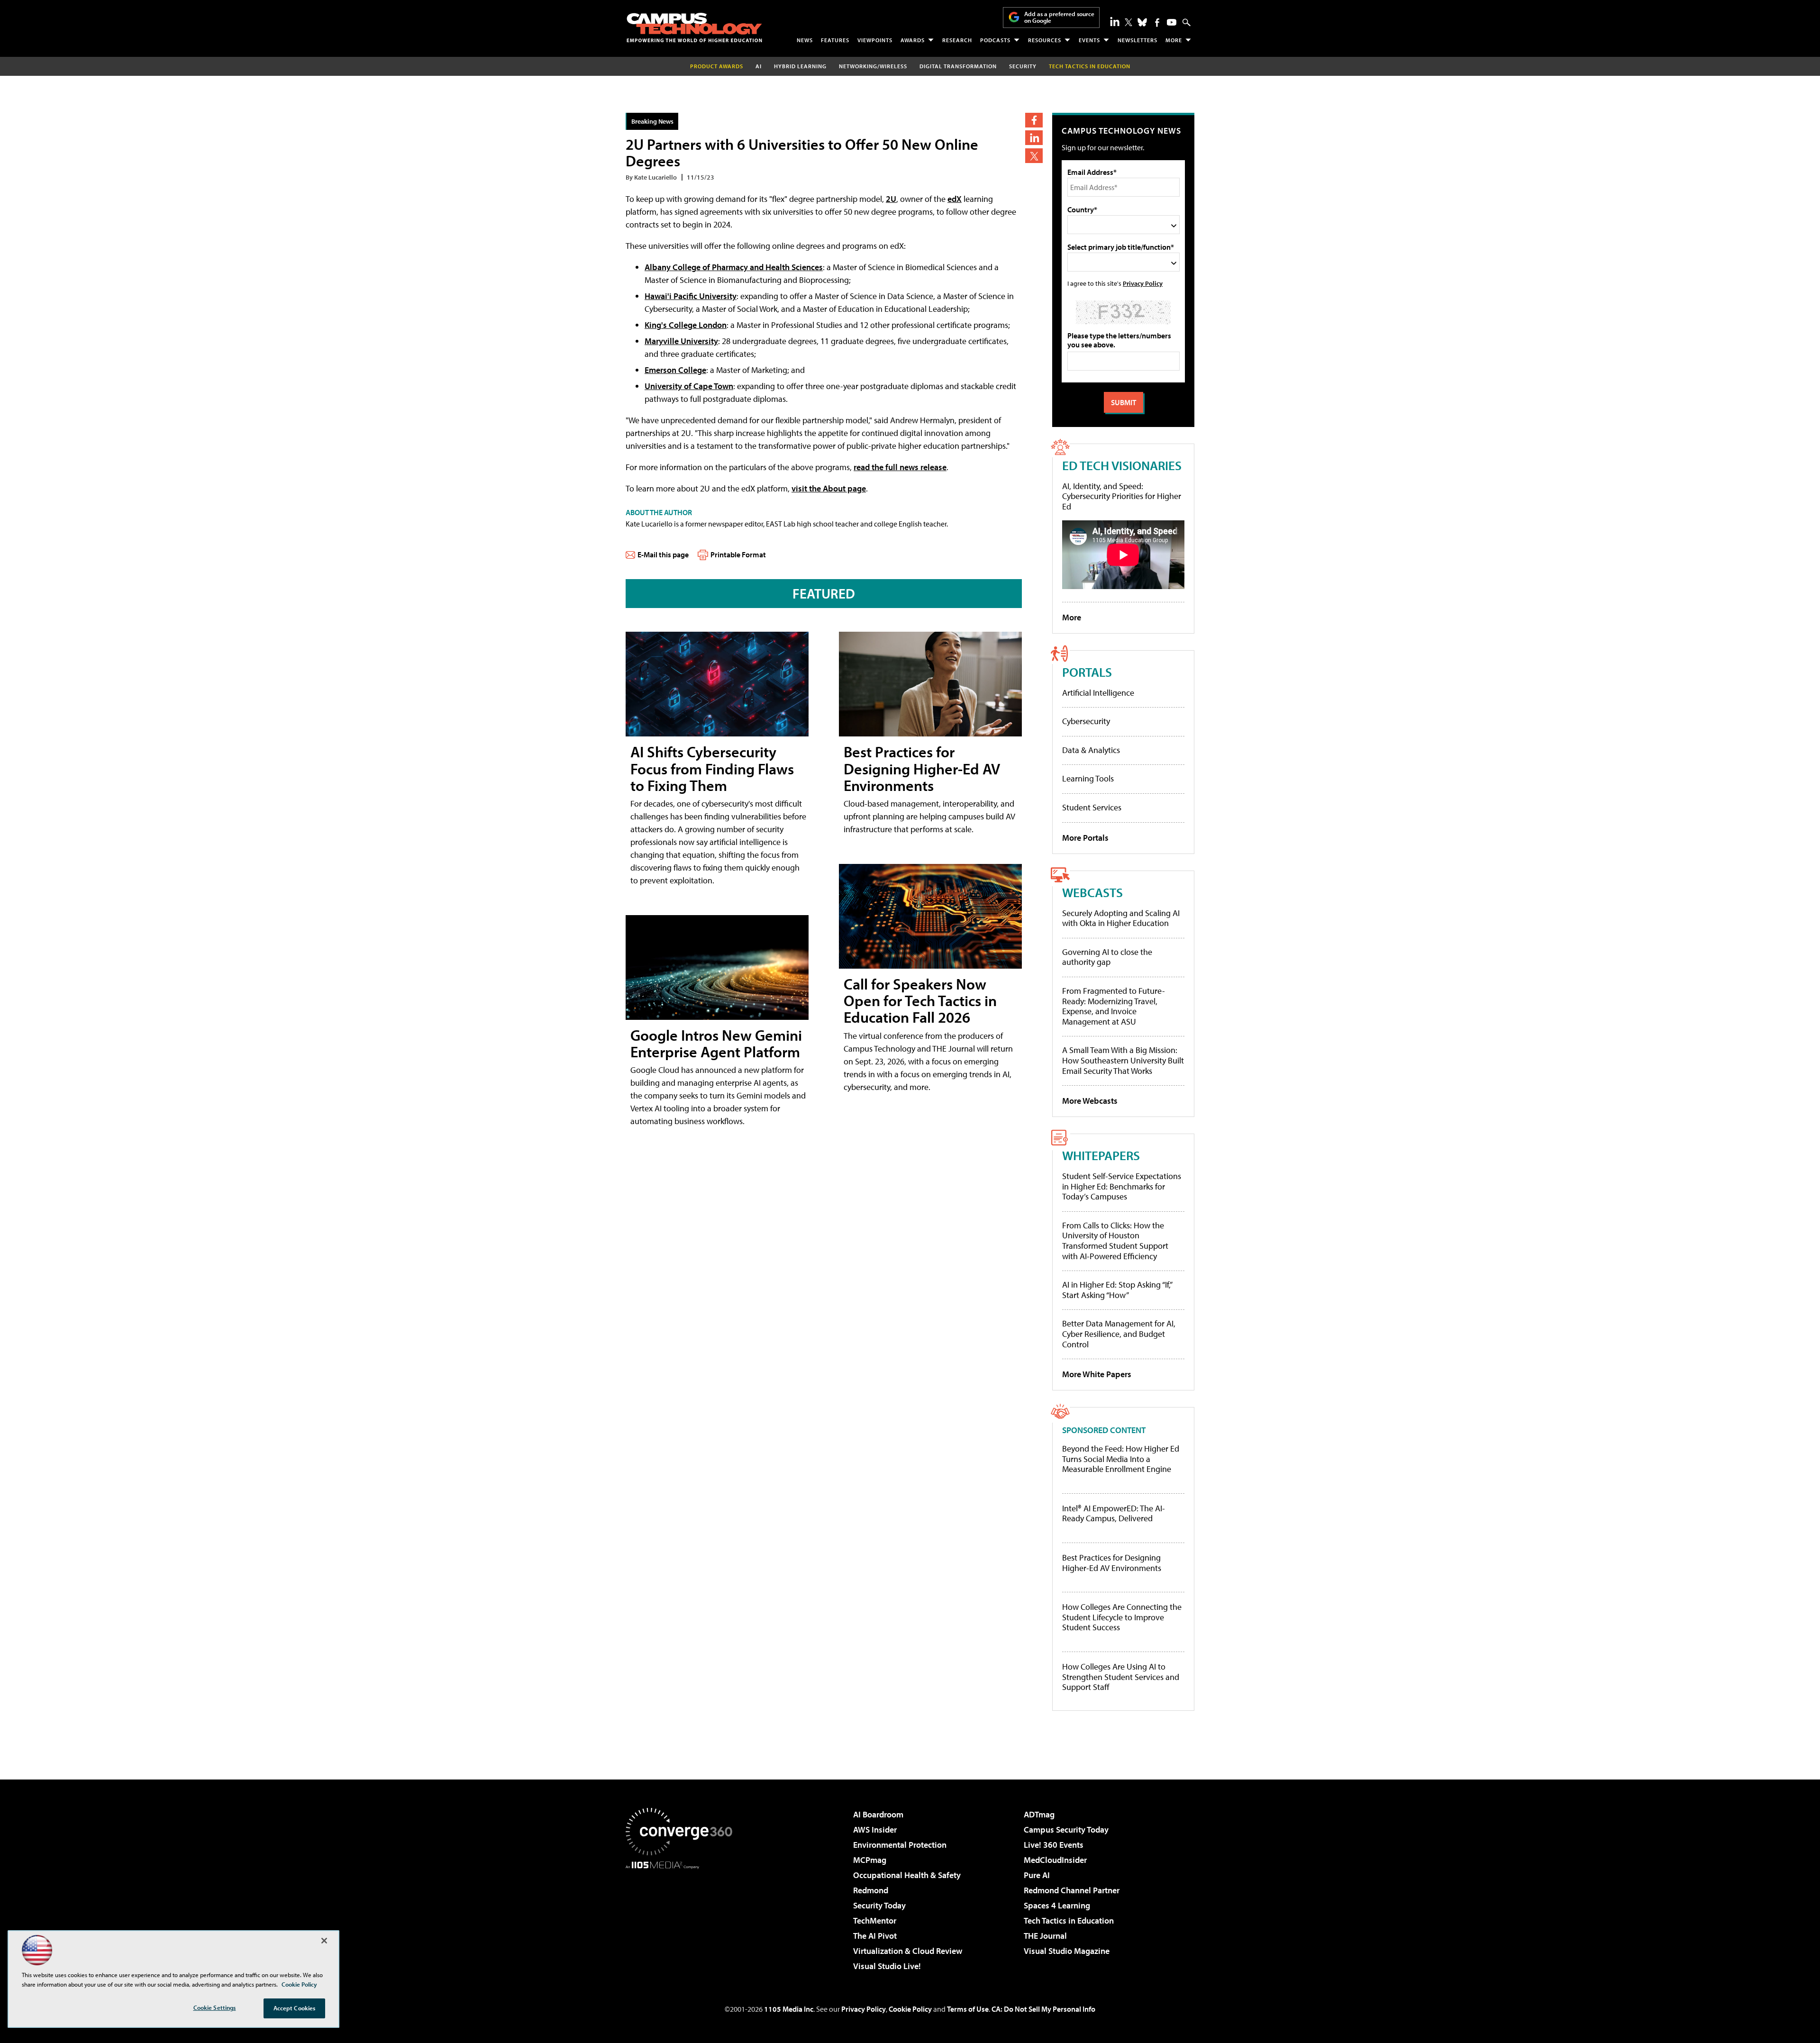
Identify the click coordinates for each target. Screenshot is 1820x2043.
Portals (1087, 672)
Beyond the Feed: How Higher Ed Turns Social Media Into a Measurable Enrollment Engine (1121, 1459)
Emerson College (675, 370)
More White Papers (1097, 1374)
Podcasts (995, 40)
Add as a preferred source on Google (1059, 17)
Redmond (871, 1890)
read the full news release (900, 467)
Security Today (879, 1905)
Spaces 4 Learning (1057, 1905)
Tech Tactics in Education (1069, 1920)
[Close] (324, 1941)
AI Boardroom (878, 1814)
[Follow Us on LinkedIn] (1115, 21)
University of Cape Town (689, 386)
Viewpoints (875, 40)
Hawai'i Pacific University (691, 296)
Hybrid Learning (800, 66)
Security (1023, 66)
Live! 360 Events (1054, 1845)
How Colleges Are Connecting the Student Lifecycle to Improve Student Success (1122, 1617)
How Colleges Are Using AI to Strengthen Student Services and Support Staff (1121, 1677)
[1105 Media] (682, 1917)
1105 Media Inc (789, 2009)
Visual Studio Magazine (1067, 1951)
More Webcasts (1090, 1101)
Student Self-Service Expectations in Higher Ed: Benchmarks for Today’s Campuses (1122, 1186)
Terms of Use (968, 2009)
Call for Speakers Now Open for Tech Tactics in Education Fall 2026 (920, 1000)
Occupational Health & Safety (907, 1875)
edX (955, 199)
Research (957, 40)
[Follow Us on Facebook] (1157, 23)
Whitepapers (1101, 1155)
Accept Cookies (295, 2008)
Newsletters (1137, 40)
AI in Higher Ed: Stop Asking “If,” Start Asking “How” (1117, 1290)
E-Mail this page (663, 554)
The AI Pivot (875, 1936)
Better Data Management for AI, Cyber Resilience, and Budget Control (1119, 1334)
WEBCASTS (1092, 892)
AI (759, 66)
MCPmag (870, 1860)
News (805, 40)
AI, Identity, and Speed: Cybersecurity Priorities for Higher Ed (1122, 496)
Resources (1045, 40)
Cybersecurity (1086, 721)
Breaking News (652, 121)
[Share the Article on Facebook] (1034, 120)
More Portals (1085, 838)
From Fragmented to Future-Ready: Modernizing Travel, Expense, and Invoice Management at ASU (1114, 1006)
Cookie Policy (910, 2009)
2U (891, 199)
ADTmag (1039, 1814)
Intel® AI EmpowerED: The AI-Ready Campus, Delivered (1114, 1513)
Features (835, 40)
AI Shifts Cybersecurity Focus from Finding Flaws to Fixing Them (712, 768)
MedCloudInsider (1055, 1860)
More (1174, 40)
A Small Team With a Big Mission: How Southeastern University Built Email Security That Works (1123, 1060)
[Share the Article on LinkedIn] (1034, 138)
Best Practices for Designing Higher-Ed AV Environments (922, 768)
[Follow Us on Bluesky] (1142, 22)
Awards (913, 40)
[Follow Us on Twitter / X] (1128, 22)
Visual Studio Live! (887, 1966)
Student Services (1092, 807)
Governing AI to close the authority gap (1107, 957)
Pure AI (1037, 1875)
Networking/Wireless (873, 66)
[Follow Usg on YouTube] (1172, 22)
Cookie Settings (215, 2007)
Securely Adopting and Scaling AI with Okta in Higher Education (1121, 918)
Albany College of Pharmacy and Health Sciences (734, 267)
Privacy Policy (1143, 283)
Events (1089, 40)
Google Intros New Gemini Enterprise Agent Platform (716, 1043)
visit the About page (829, 488)
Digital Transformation (958, 66)
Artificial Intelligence (1098, 693)
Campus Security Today (1066, 1830)
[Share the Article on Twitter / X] (1034, 156)
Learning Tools (1088, 778)
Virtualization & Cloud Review (908, 1951)
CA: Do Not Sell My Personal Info (1043, 2009)
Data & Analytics (1091, 750)
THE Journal (1045, 1936)
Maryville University (681, 341)
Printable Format (738, 554)
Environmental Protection (900, 1845)
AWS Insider (875, 1830)
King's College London (686, 325)
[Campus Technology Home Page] (694, 27)
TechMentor (875, 1920)
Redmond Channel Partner (1072, 1890)
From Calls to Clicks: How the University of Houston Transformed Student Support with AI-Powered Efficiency (1115, 1241)
